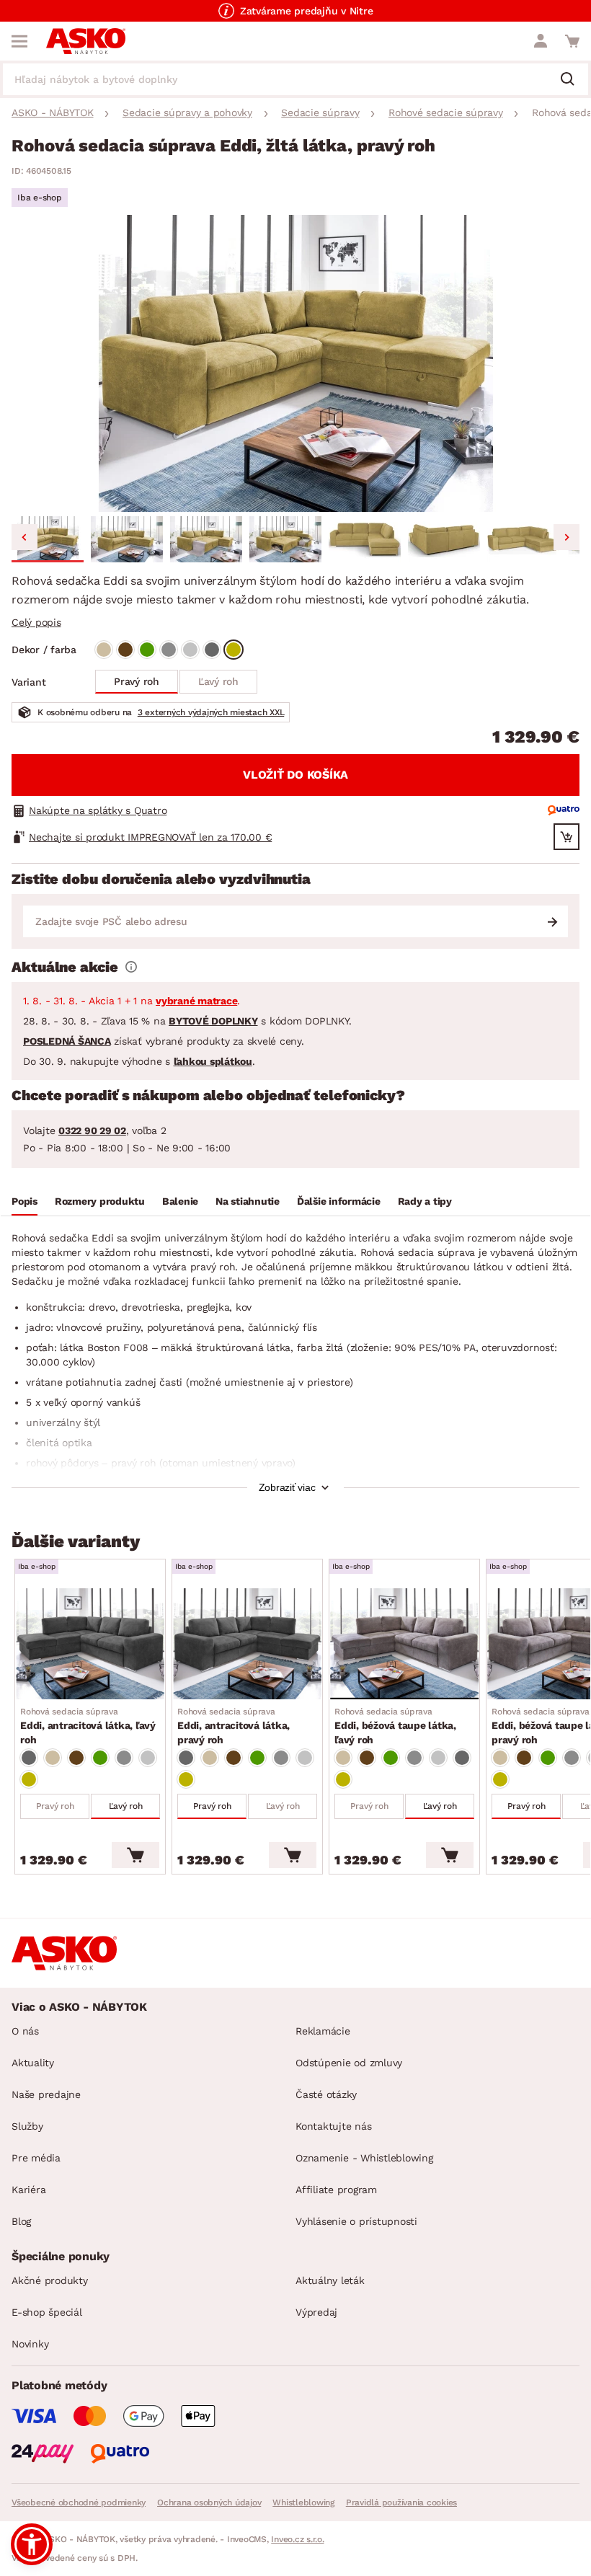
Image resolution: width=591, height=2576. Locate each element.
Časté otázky (326, 2094)
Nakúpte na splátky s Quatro (98, 810)
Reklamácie (323, 2031)
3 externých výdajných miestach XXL (211, 712)
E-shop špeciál (47, 2312)
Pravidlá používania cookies (401, 2502)
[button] (48, 539)
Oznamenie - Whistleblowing (364, 2158)
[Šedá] (169, 650)
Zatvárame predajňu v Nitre (307, 11)
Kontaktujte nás (333, 2126)
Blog (21, 2221)
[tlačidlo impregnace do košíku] (566, 837)
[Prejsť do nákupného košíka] (572, 41)
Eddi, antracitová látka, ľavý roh (88, 1726)
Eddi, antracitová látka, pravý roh (234, 1726)
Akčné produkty (50, 2280)
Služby (27, 2126)
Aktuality (33, 2063)
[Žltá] (234, 650)
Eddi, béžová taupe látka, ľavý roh (395, 1726)
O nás (25, 2031)
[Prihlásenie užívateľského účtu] (541, 41)
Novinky (30, 2344)
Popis (25, 1201)
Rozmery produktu (100, 1201)
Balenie (180, 1201)
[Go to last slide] (25, 537)
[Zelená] (147, 650)
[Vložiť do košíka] (135, 1855)
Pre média (36, 2158)
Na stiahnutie (248, 1201)
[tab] (25, 1203)
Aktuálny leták (330, 2280)
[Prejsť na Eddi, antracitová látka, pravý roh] (247, 1644)
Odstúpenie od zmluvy (349, 2063)
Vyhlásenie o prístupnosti (356, 2221)
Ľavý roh (218, 681)
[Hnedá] (125, 650)
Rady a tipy (425, 1201)
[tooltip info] (131, 967)
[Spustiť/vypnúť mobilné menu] (19, 41)
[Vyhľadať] (573, 80)
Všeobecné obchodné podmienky (79, 2502)
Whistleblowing (303, 2502)
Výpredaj (316, 2312)
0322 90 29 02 (92, 1130)
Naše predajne (46, 2094)
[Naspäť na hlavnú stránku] (86, 41)
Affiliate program (336, 2190)
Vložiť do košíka (295, 775)
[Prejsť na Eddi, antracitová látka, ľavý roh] (90, 1644)
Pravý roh (137, 681)
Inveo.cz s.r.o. (297, 2539)
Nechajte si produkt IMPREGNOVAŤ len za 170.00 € (150, 837)
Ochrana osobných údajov (209, 2502)
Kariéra (28, 2190)
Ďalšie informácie (339, 1201)
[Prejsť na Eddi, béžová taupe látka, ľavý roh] (404, 1644)
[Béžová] (104, 650)
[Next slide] (566, 537)
